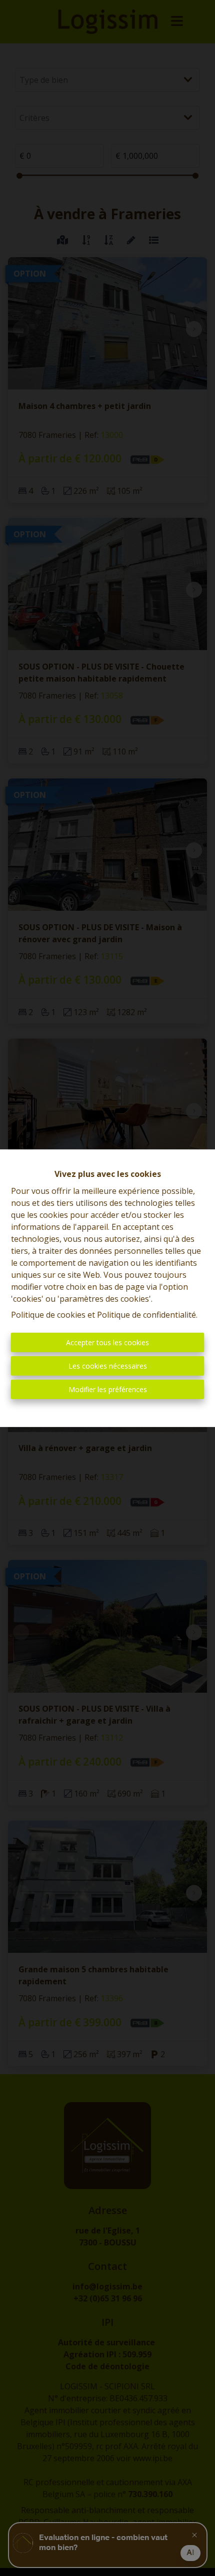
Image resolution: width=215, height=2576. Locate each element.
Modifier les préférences (108, 1389)
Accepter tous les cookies (107, 1342)
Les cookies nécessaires (108, 1366)
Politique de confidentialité (146, 1315)
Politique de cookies (48, 1315)
